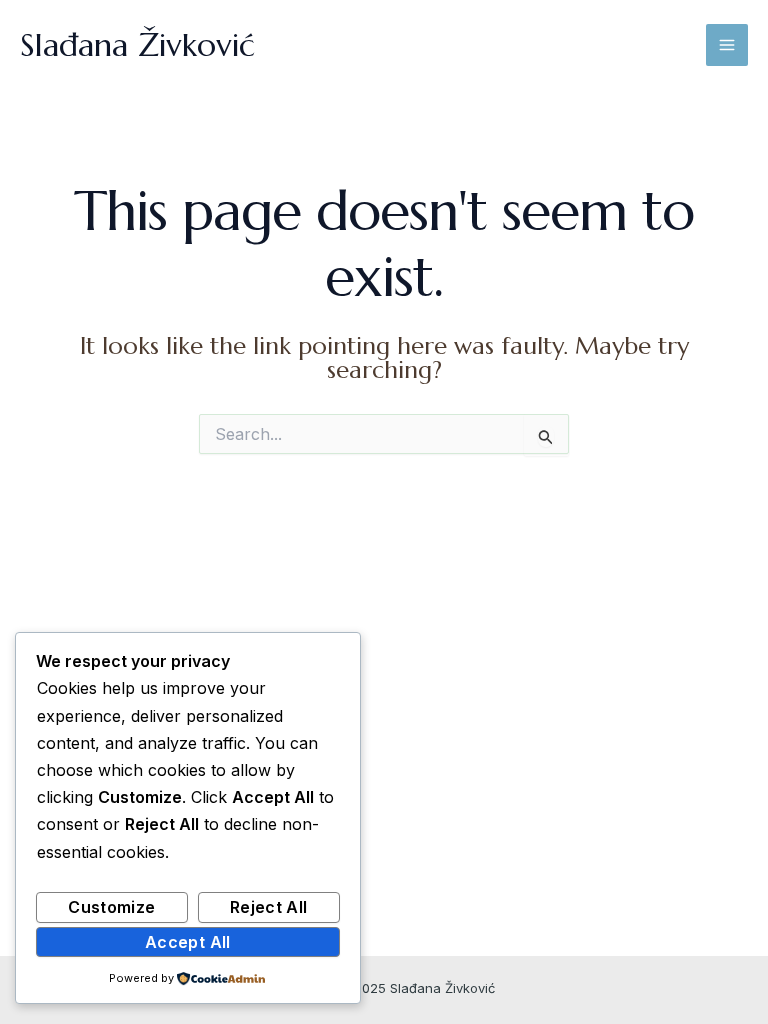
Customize (111, 907)
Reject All (269, 907)
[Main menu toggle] (727, 45)
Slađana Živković (137, 45)
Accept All (188, 942)
